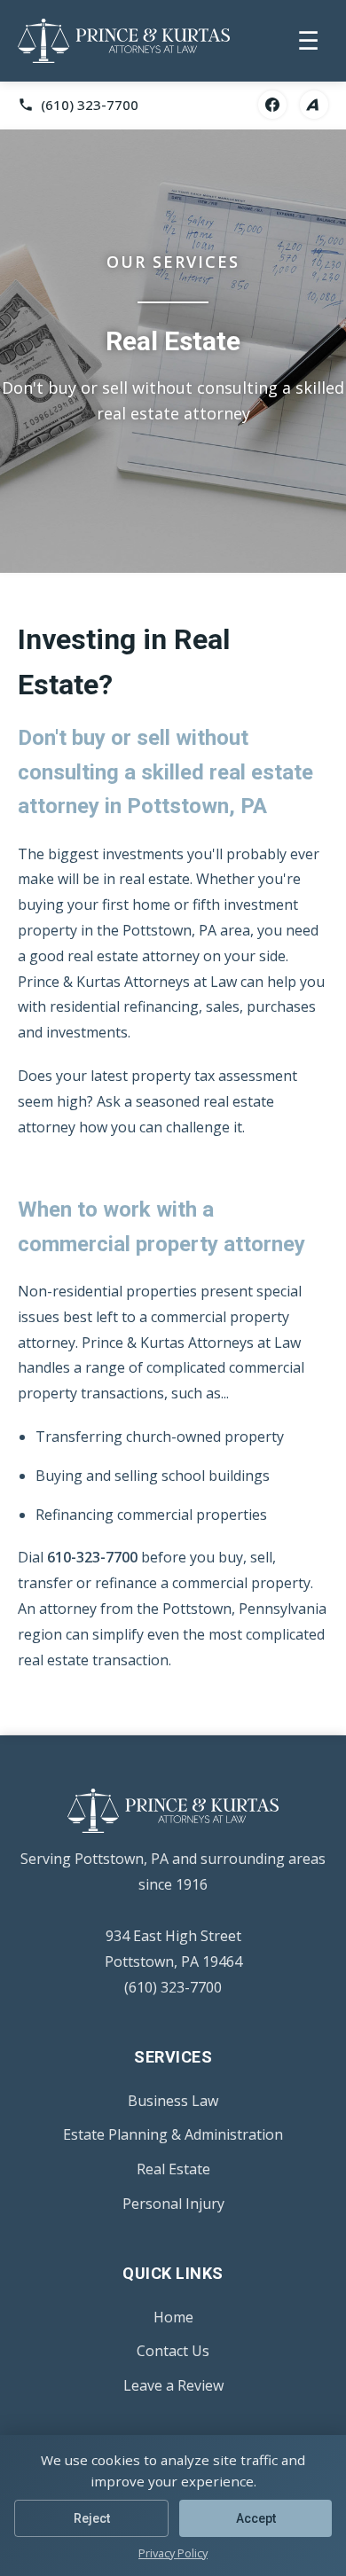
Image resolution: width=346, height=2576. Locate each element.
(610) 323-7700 (173, 1987)
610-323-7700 (92, 1557)
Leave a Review (173, 2385)
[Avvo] (314, 105)
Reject (92, 2518)
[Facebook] (272, 105)
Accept (256, 2518)
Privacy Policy (173, 2553)
